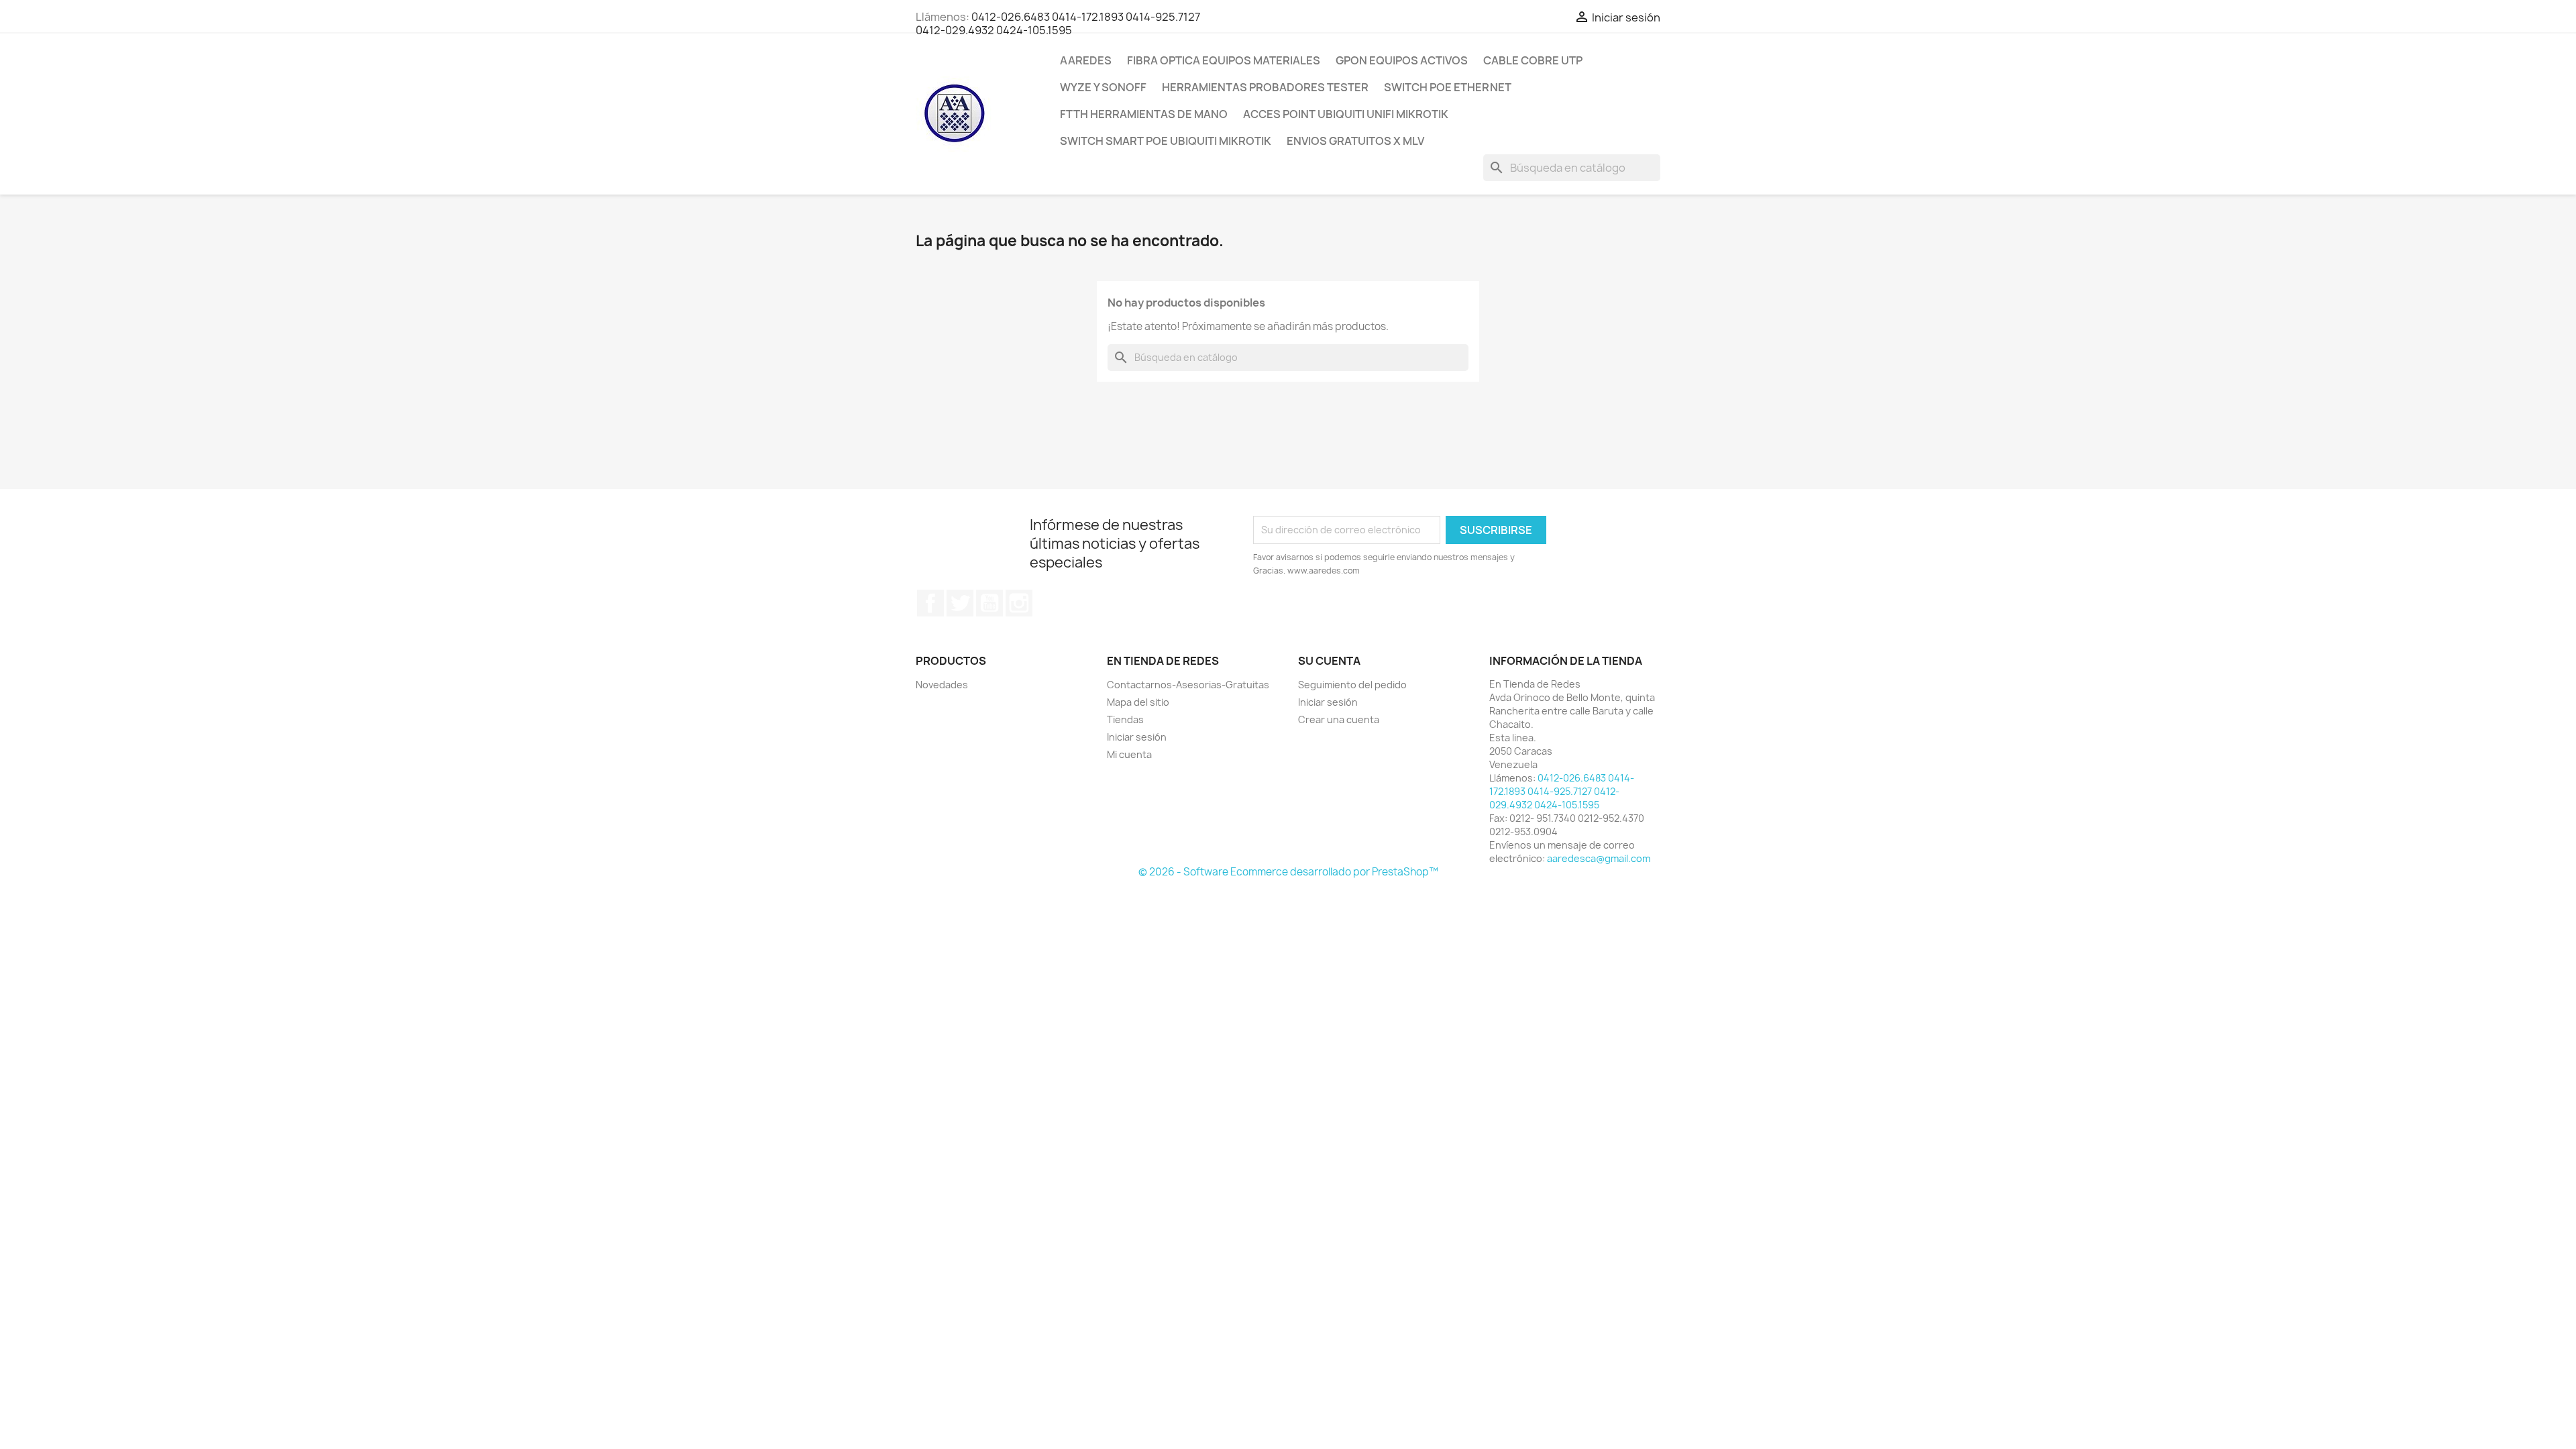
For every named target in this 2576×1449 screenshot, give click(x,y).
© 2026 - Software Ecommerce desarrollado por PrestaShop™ (1288, 872)
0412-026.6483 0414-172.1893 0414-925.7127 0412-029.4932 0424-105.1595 (1058, 23)
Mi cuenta (1129, 754)
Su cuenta (1329, 661)
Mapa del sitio (1138, 702)
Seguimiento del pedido (1352, 685)
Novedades (942, 685)
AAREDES (1086, 60)
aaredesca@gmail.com (1599, 858)
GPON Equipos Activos (1402, 60)
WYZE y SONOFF (1103, 87)
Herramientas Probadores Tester (1265, 87)
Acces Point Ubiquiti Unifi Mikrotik (1346, 114)
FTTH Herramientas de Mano (1144, 114)
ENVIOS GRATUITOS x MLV (1355, 141)
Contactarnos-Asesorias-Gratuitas (1188, 685)
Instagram (1019, 603)
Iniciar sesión (1137, 737)
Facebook (930, 603)
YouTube (989, 603)
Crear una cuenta (1339, 719)
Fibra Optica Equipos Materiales (1224, 60)
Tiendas (1125, 719)
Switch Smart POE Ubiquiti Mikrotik (1166, 141)
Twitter (960, 603)
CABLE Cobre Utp (1533, 60)
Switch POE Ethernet (1448, 87)
